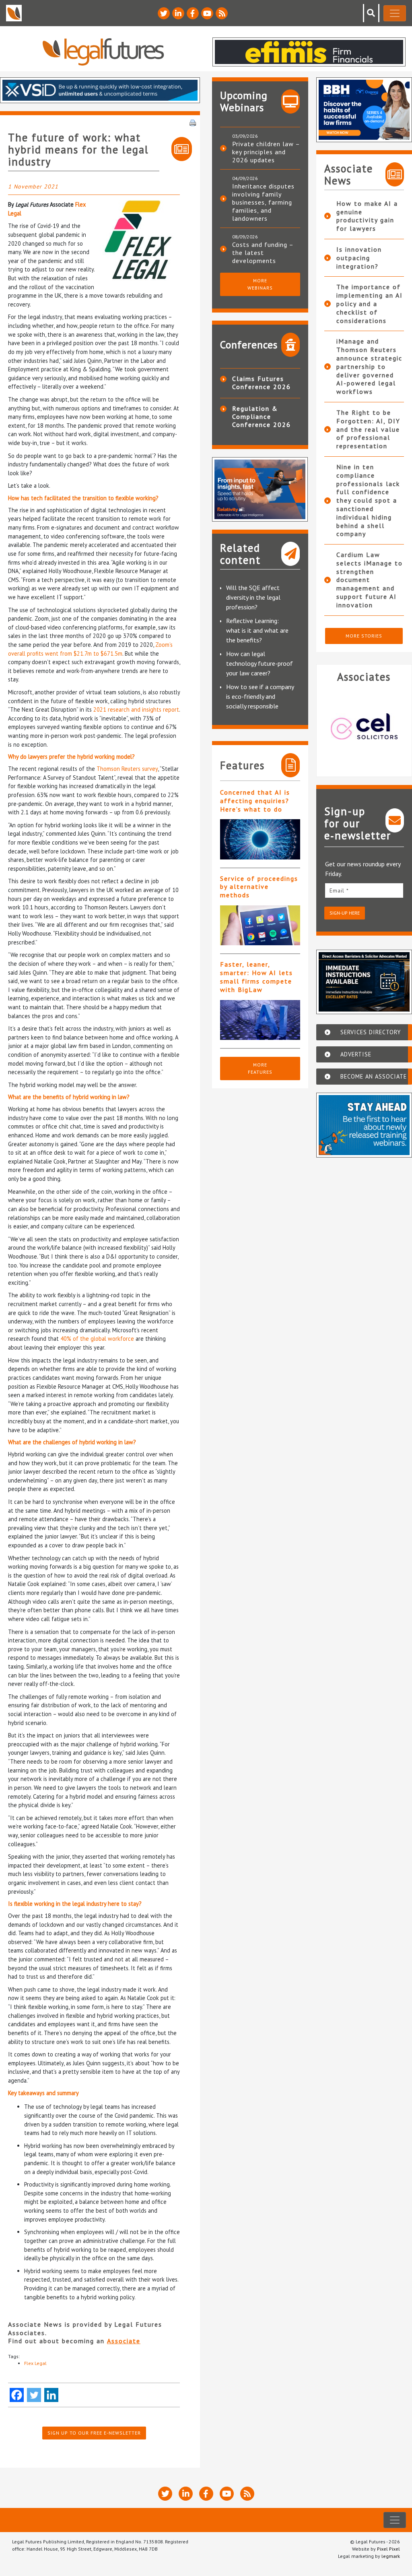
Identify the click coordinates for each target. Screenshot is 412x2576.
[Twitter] (34, 2395)
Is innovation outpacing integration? (359, 258)
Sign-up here (345, 913)
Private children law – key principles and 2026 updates (266, 152)
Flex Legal (35, 2363)
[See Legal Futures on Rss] (222, 13)
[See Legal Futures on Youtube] (207, 13)
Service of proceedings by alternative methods (259, 887)
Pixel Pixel (388, 2549)
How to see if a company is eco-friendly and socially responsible (260, 696)
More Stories (364, 636)
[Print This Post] (193, 122)
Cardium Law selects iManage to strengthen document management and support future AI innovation (370, 580)
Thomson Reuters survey (127, 769)
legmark (391, 2556)
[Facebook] (17, 2395)
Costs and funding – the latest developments (263, 253)
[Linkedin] (51, 2395)
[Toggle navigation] (395, 13)
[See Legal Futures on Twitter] (164, 13)
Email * (339, 890)
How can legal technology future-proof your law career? (260, 663)
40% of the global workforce (97, 1339)
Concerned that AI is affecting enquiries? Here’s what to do (255, 801)
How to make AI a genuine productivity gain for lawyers (367, 216)
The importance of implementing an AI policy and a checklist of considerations (370, 303)
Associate (124, 2341)
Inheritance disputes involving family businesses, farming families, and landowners (263, 202)
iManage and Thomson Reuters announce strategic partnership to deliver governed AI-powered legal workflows (369, 366)
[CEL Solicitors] (364, 726)
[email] (364, 890)
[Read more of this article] (260, 839)
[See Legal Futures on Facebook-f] (193, 13)
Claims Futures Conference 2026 (262, 383)
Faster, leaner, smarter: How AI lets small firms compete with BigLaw (256, 977)
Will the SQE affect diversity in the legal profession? (253, 597)
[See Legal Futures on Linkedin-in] (178, 13)
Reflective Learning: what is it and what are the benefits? (257, 630)
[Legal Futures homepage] (103, 52)
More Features (260, 1068)
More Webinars (260, 284)
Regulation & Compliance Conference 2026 (262, 416)
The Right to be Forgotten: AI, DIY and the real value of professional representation (368, 429)
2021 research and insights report (136, 709)
